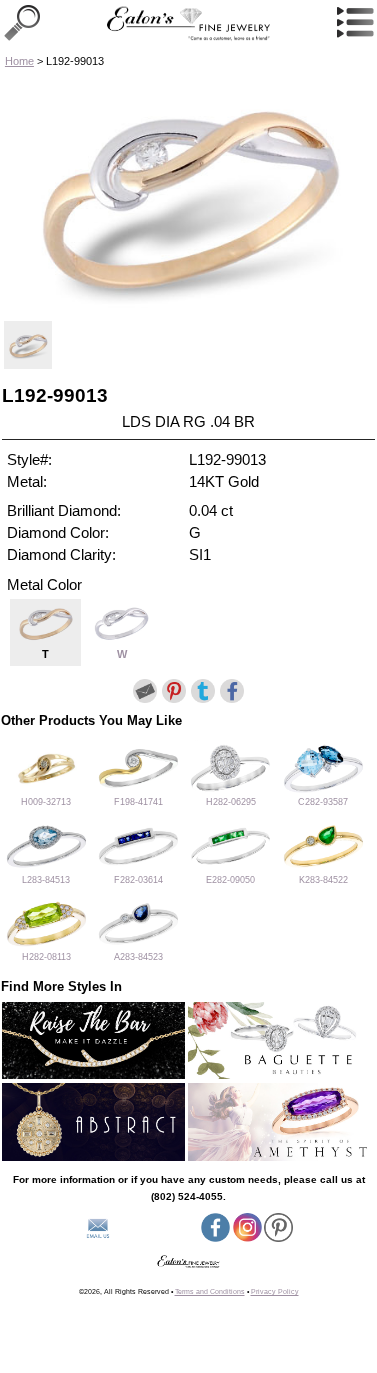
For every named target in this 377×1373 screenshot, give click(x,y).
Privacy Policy (275, 1291)
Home (19, 61)
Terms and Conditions (210, 1291)
